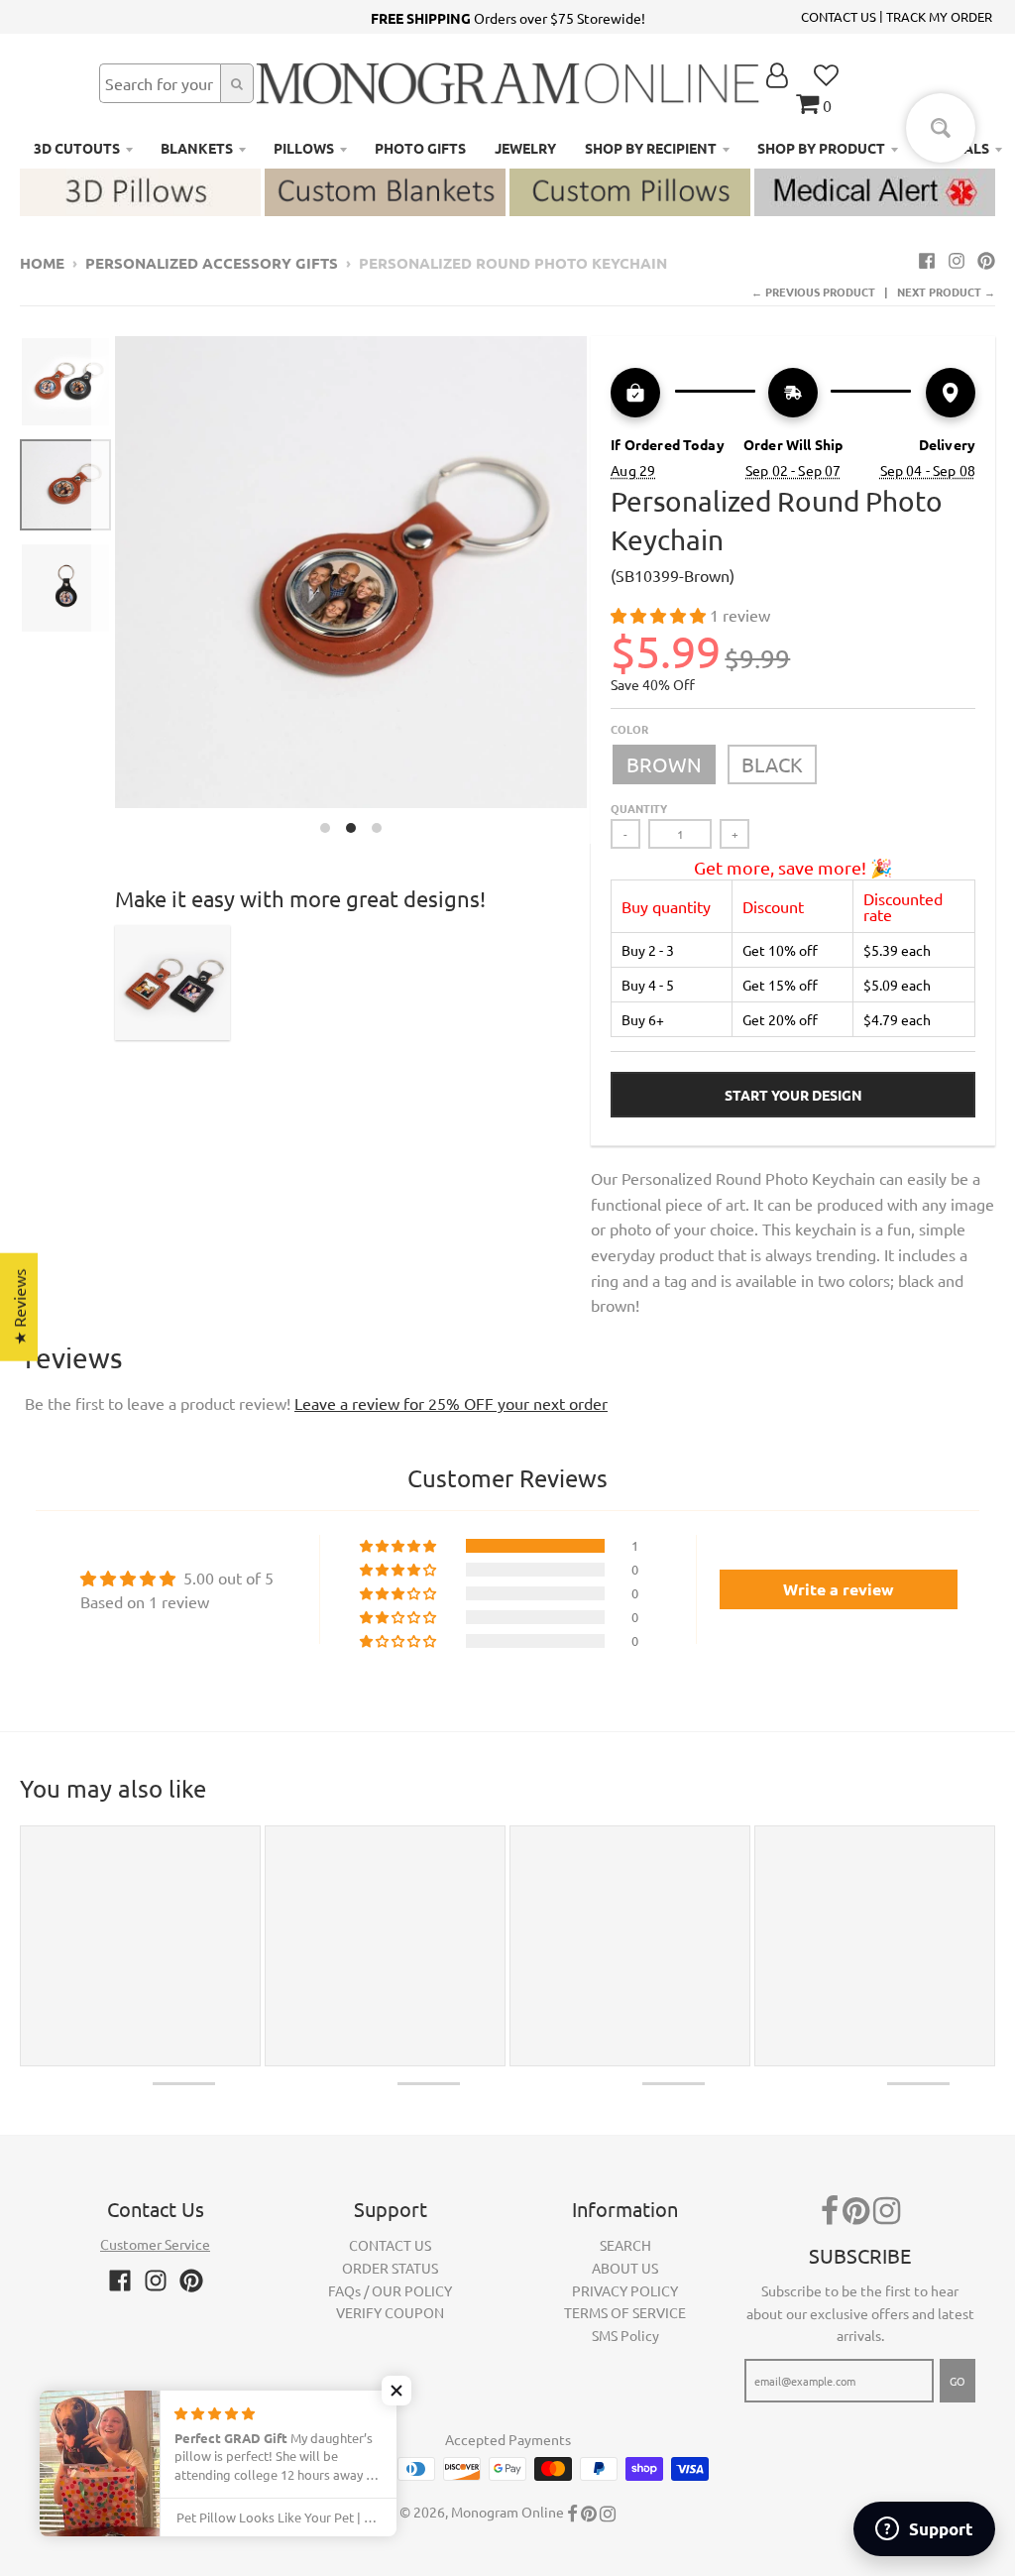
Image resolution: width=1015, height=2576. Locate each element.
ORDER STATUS (390, 2268)
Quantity (639, 808)
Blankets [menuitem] (197, 148)
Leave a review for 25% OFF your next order (451, 1403)
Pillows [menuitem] (304, 148)
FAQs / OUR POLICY (390, 2290)
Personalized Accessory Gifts (212, 263)
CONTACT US (839, 16)
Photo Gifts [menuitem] (420, 148)
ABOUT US (625, 2268)
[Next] (599, 590)
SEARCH (625, 2245)
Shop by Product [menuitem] (821, 148)
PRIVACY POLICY (625, 2290)
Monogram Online (507, 2512)
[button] (660, 615)
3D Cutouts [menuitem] (77, 148)
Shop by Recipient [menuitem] (651, 148)
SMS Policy (625, 2335)
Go (958, 2381)
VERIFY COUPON (390, 2312)
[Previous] (103, 590)
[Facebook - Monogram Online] (927, 260)
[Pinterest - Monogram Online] (986, 260)
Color (629, 729)
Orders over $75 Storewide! (508, 18)
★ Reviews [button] (19, 1307)
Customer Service (155, 2244)
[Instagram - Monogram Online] (957, 260)
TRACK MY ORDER (939, 16)
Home (42, 263)
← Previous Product (813, 292)
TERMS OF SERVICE (625, 2312)
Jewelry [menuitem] (525, 148)
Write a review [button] (839, 1589)
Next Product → (946, 292)
